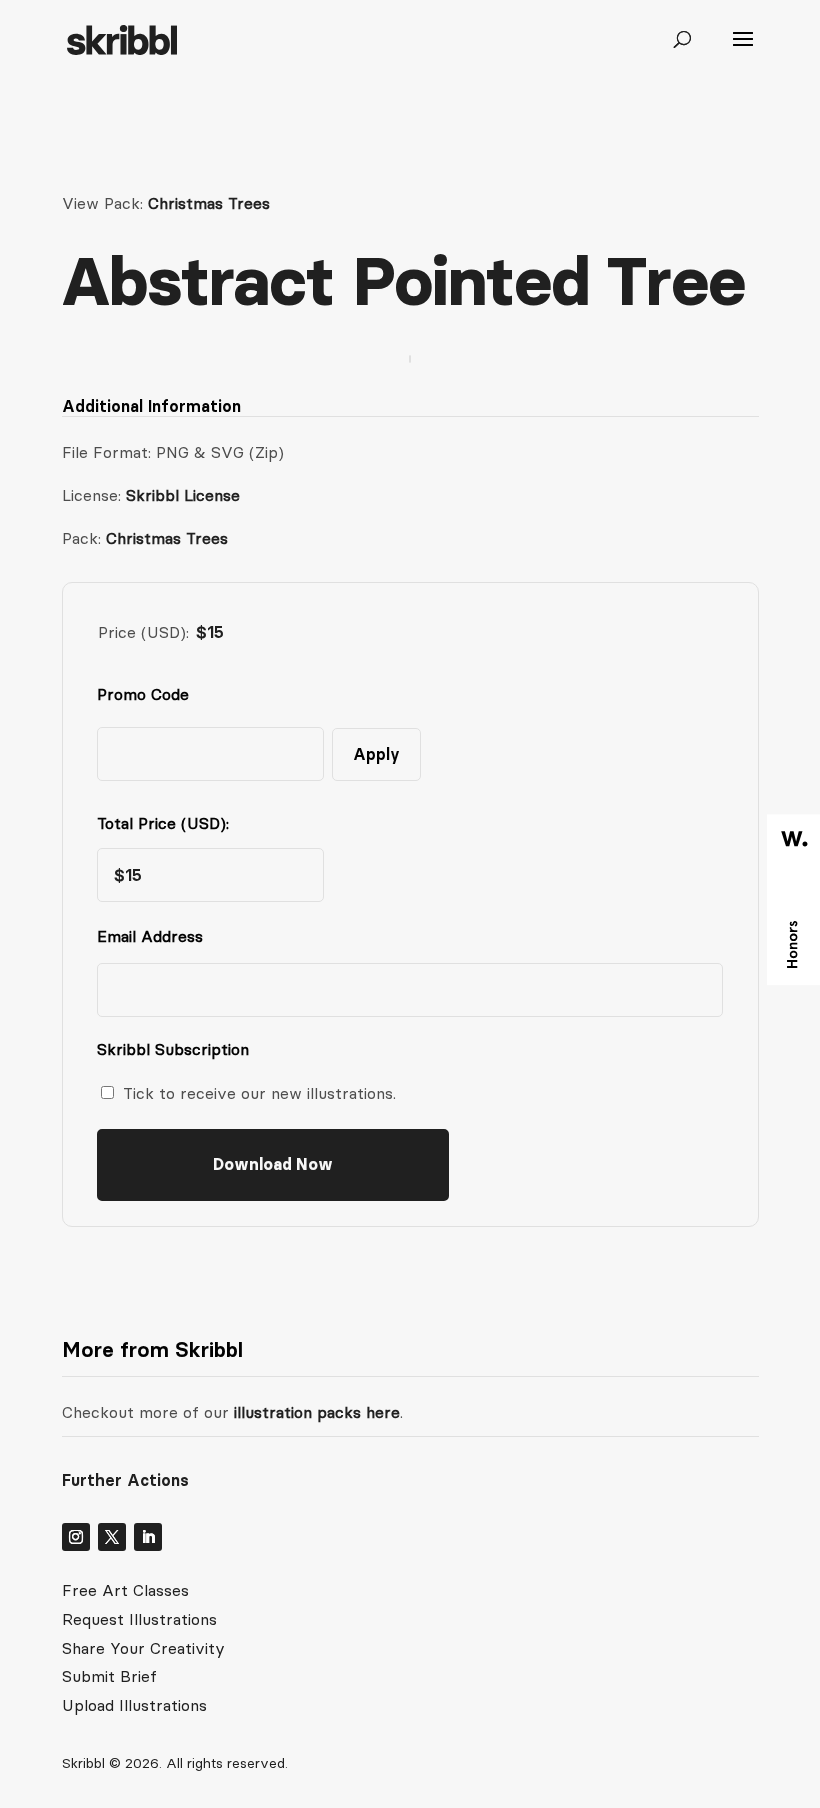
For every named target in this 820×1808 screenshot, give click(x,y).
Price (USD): (143, 632)
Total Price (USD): (163, 823)
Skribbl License (183, 495)
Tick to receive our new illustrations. (259, 1093)
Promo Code (143, 694)
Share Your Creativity (143, 1648)
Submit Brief (109, 1676)
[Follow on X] (112, 1537)
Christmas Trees (209, 203)
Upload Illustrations (134, 1705)
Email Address (154, 936)
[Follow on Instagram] (76, 1537)
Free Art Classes (125, 1590)
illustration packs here (314, 1412)
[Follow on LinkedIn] (148, 1537)
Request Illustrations (139, 1619)
